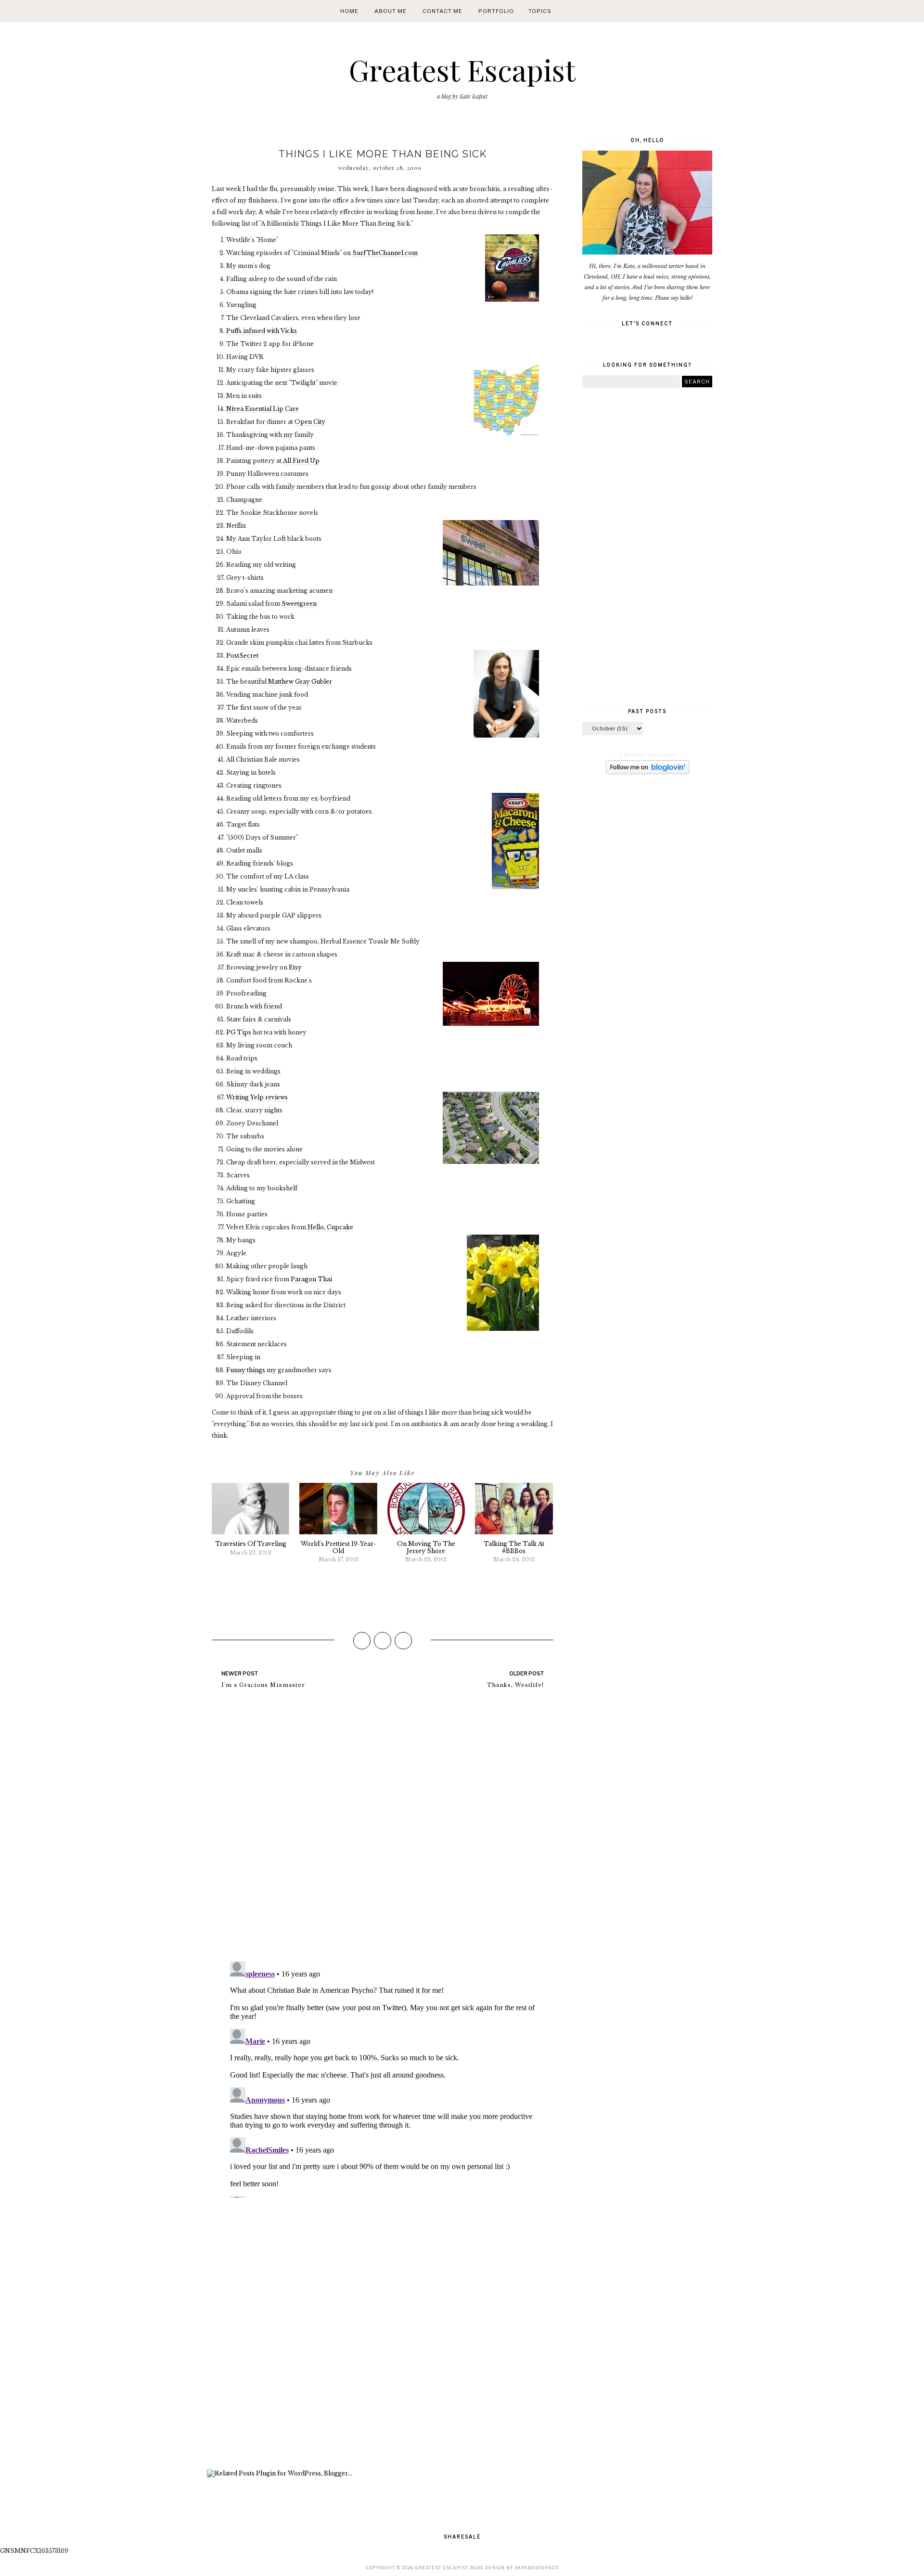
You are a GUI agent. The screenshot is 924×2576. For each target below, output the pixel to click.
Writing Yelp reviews (257, 1097)
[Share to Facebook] (362, 1641)
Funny (236, 1370)
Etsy (295, 967)
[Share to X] (383, 1641)
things (256, 1370)
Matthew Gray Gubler (300, 682)
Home (349, 11)
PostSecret (242, 656)
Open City (310, 422)
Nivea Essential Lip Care (263, 409)
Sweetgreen (299, 604)
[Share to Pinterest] (403, 1641)
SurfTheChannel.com (385, 253)
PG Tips (239, 1032)
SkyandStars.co (537, 2568)
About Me (391, 11)
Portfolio (496, 11)
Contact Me (443, 11)
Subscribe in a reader (648, 755)
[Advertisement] (383, 2335)
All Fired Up (301, 461)
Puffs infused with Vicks (262, 331)
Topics (540, 11)
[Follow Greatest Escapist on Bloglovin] (648, 772)
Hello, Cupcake (330, 1227)
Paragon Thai (311, 1279)
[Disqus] (383, 1829)
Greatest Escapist (462, 69)
